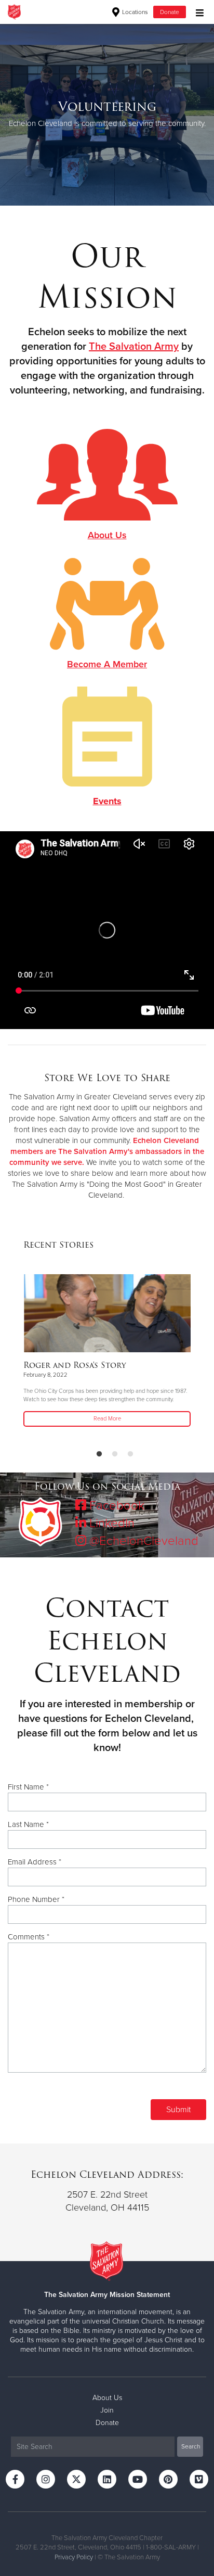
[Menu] (197, 12)
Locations (134, 12)
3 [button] (130, 1454)
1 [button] (99, 1454)
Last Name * (28, 1824)
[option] (107, 115)
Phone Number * (36, 1899)
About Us (107, 2398)
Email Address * (35, 1862)
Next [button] (26, 115)
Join (107, 2410)
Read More (107, 1419)
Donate (170, 12)
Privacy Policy (74, 2557)
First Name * (28, 1787)
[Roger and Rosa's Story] (107, 1313)
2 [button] (115, 1454)
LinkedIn (110, 1523)
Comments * (29, 1937)
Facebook (115, 1506)
